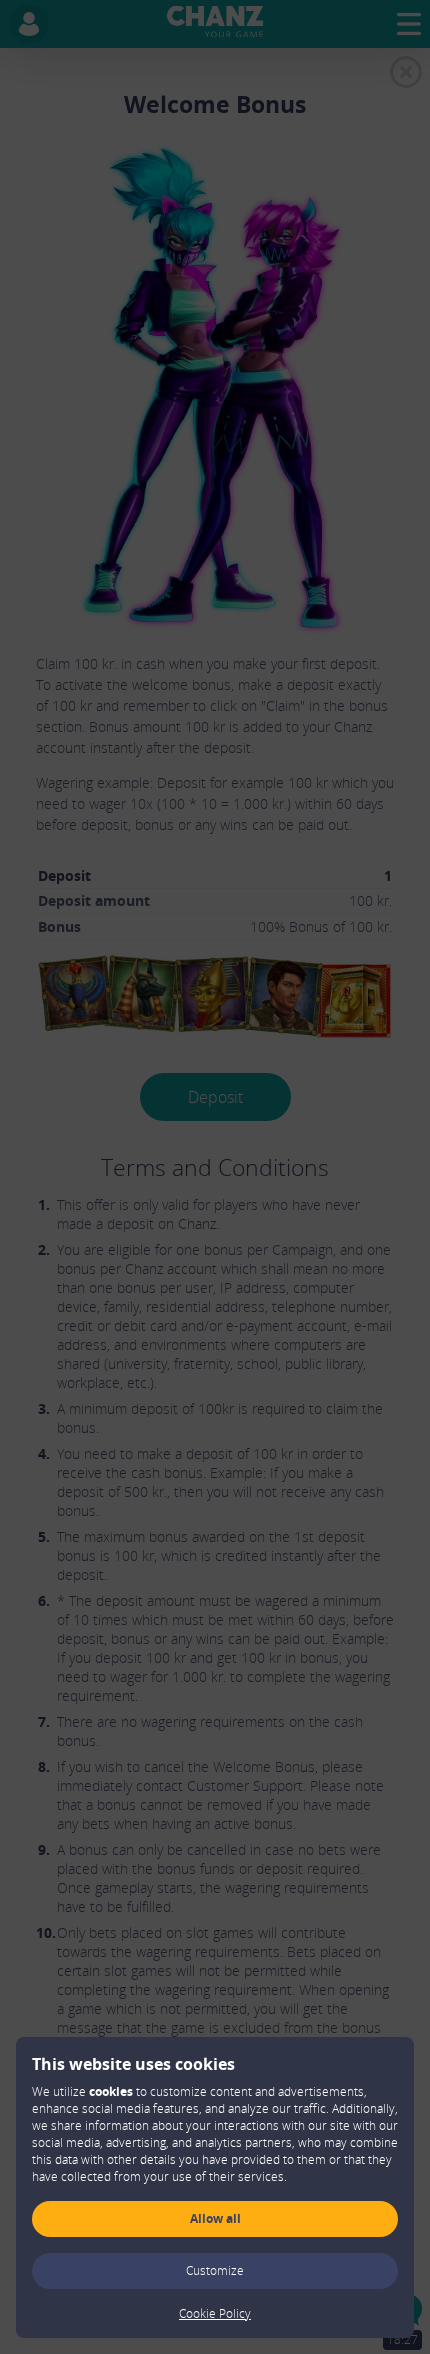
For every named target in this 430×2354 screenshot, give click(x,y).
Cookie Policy (215, 2313)
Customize (215, 2270)
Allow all (215, 2218)
